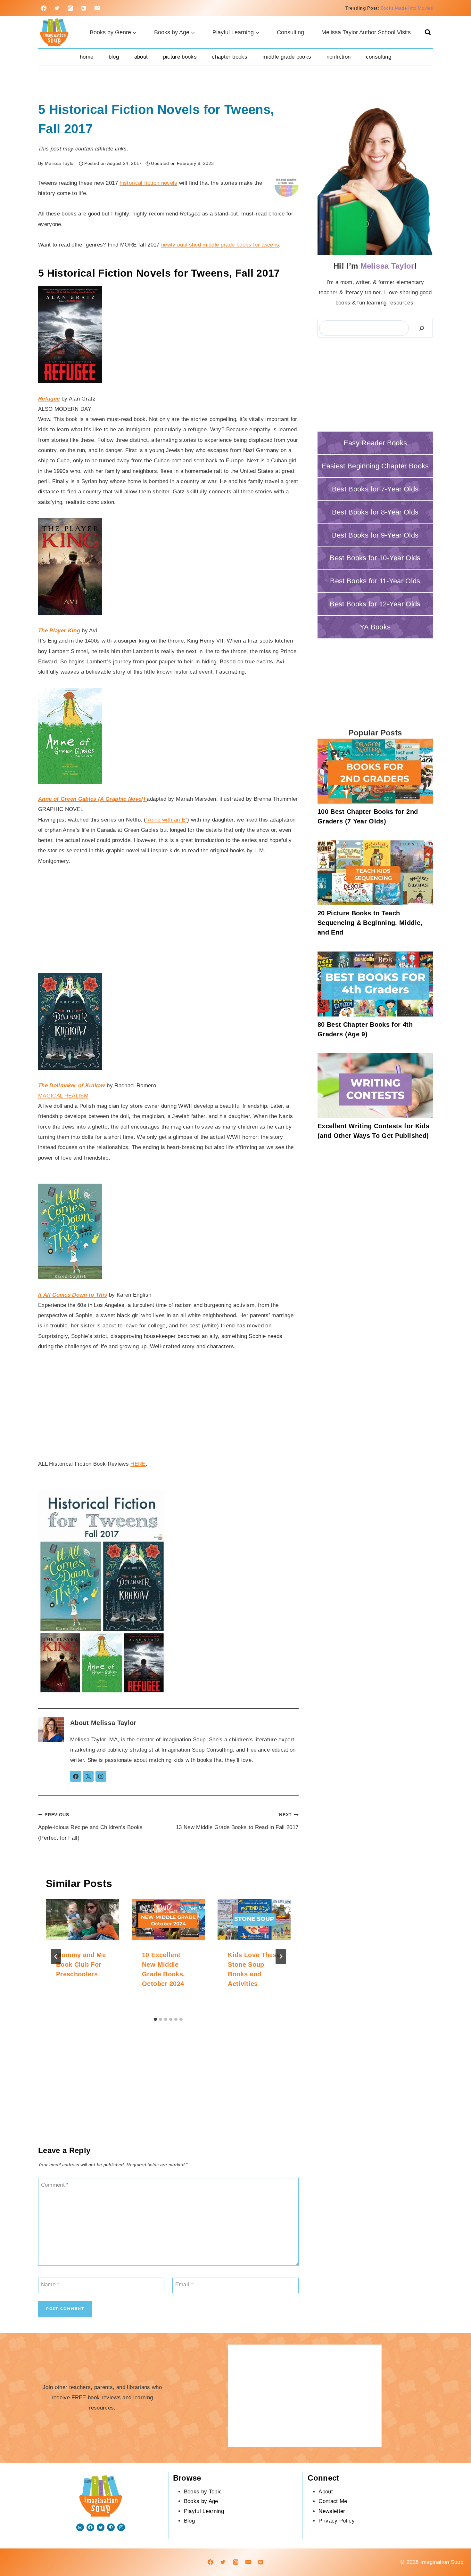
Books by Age (201, 2501)
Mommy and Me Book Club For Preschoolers (81, 1964)
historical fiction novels (149, 183)
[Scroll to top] (445, 2551)
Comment (55, 2185)
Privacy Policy (337, 2521)
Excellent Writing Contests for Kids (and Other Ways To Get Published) (373, 1131)
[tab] (155, 2019)
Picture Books (180, 57)
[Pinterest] (84, 8)
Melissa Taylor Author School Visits (366, 32)
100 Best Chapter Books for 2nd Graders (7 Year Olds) (368, 816)
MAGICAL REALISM (63, 1096)
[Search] (422, 328)
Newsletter (332, 2511)
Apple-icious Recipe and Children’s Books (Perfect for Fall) (91, 1827)
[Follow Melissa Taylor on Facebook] (76, 1776)
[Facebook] (44, 8)
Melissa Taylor (114, 1723)
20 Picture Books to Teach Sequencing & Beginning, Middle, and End (370, 923)
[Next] (281, 1956)
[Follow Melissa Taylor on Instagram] (101, 1776)
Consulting (290, 32)
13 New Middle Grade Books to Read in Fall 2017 (237, 1822)
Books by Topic (203, 2492)
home (87, 57)
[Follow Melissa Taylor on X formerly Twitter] (88, 1776)
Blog (114, 57)
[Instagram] (70, 8)
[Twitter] (57, 8)
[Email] (97, 8)
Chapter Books (229, 57)
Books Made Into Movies (407, 8)
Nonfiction (339, 57)
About (141, 57)
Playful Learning (204, 2511)
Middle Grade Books (287, 57)
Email (184, 2284)
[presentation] (82, 1919)
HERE (138, 1464)
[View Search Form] (428, 32)
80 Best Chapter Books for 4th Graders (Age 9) (365, 1029)
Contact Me (333, 2501)
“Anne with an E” (166, 820)
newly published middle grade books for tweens (220, 245)
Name (50, 2284)
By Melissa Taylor (57, 163)
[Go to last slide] (56, 1956)
